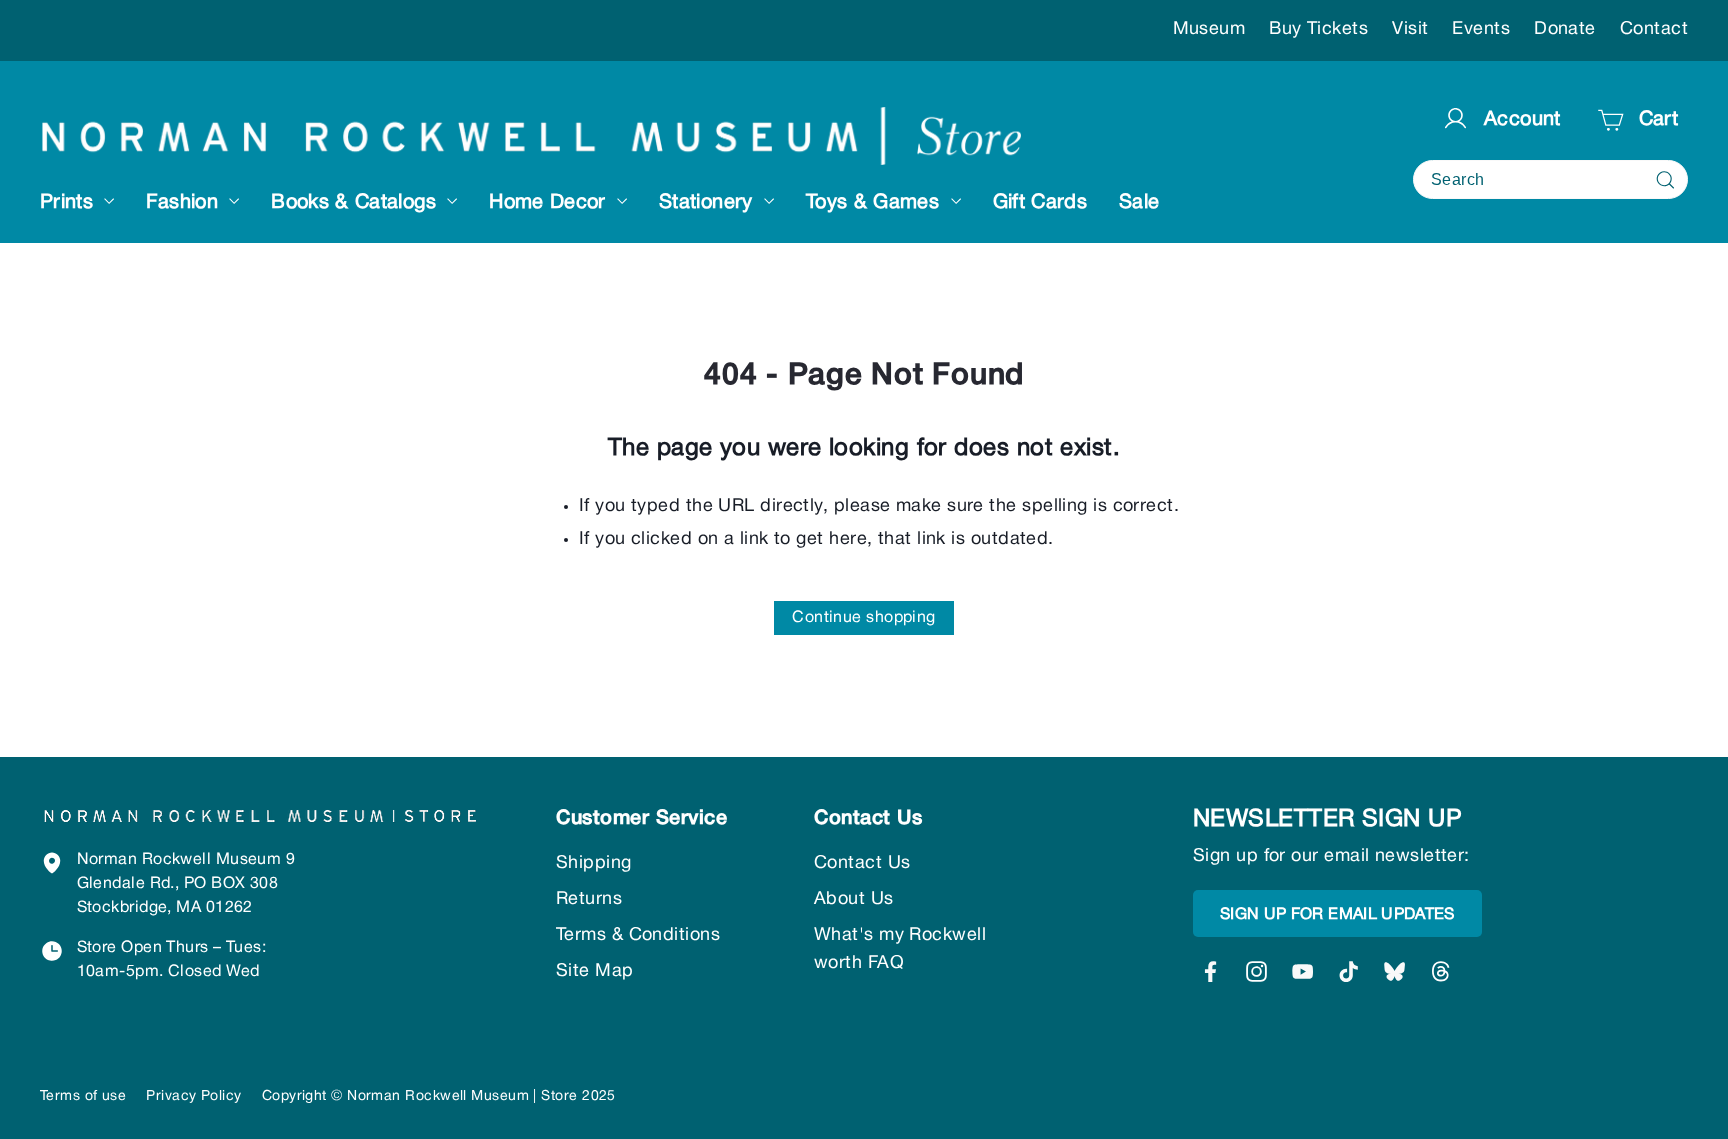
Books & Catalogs (356, 203)
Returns (589, 899)
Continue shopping (864, 618)
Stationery (709, 203)
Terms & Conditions (638, 935)
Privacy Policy (193, 1096)
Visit (1410, 29)
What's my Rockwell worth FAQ (900, 949)
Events (1481, 29)
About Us (854, 899)
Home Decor (550, 203)
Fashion (185, 203)
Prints (69, 203)
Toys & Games (876, 203)
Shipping (594, 863)
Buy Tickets (1318, 29)
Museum (1209, 29)
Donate (1565, 29)
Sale (1139, 203)
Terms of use (83, 1096)
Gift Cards (1040, 203)
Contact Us (862, 863)
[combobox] (1550, 179)
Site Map (595, 971)
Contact (1654, 29)
